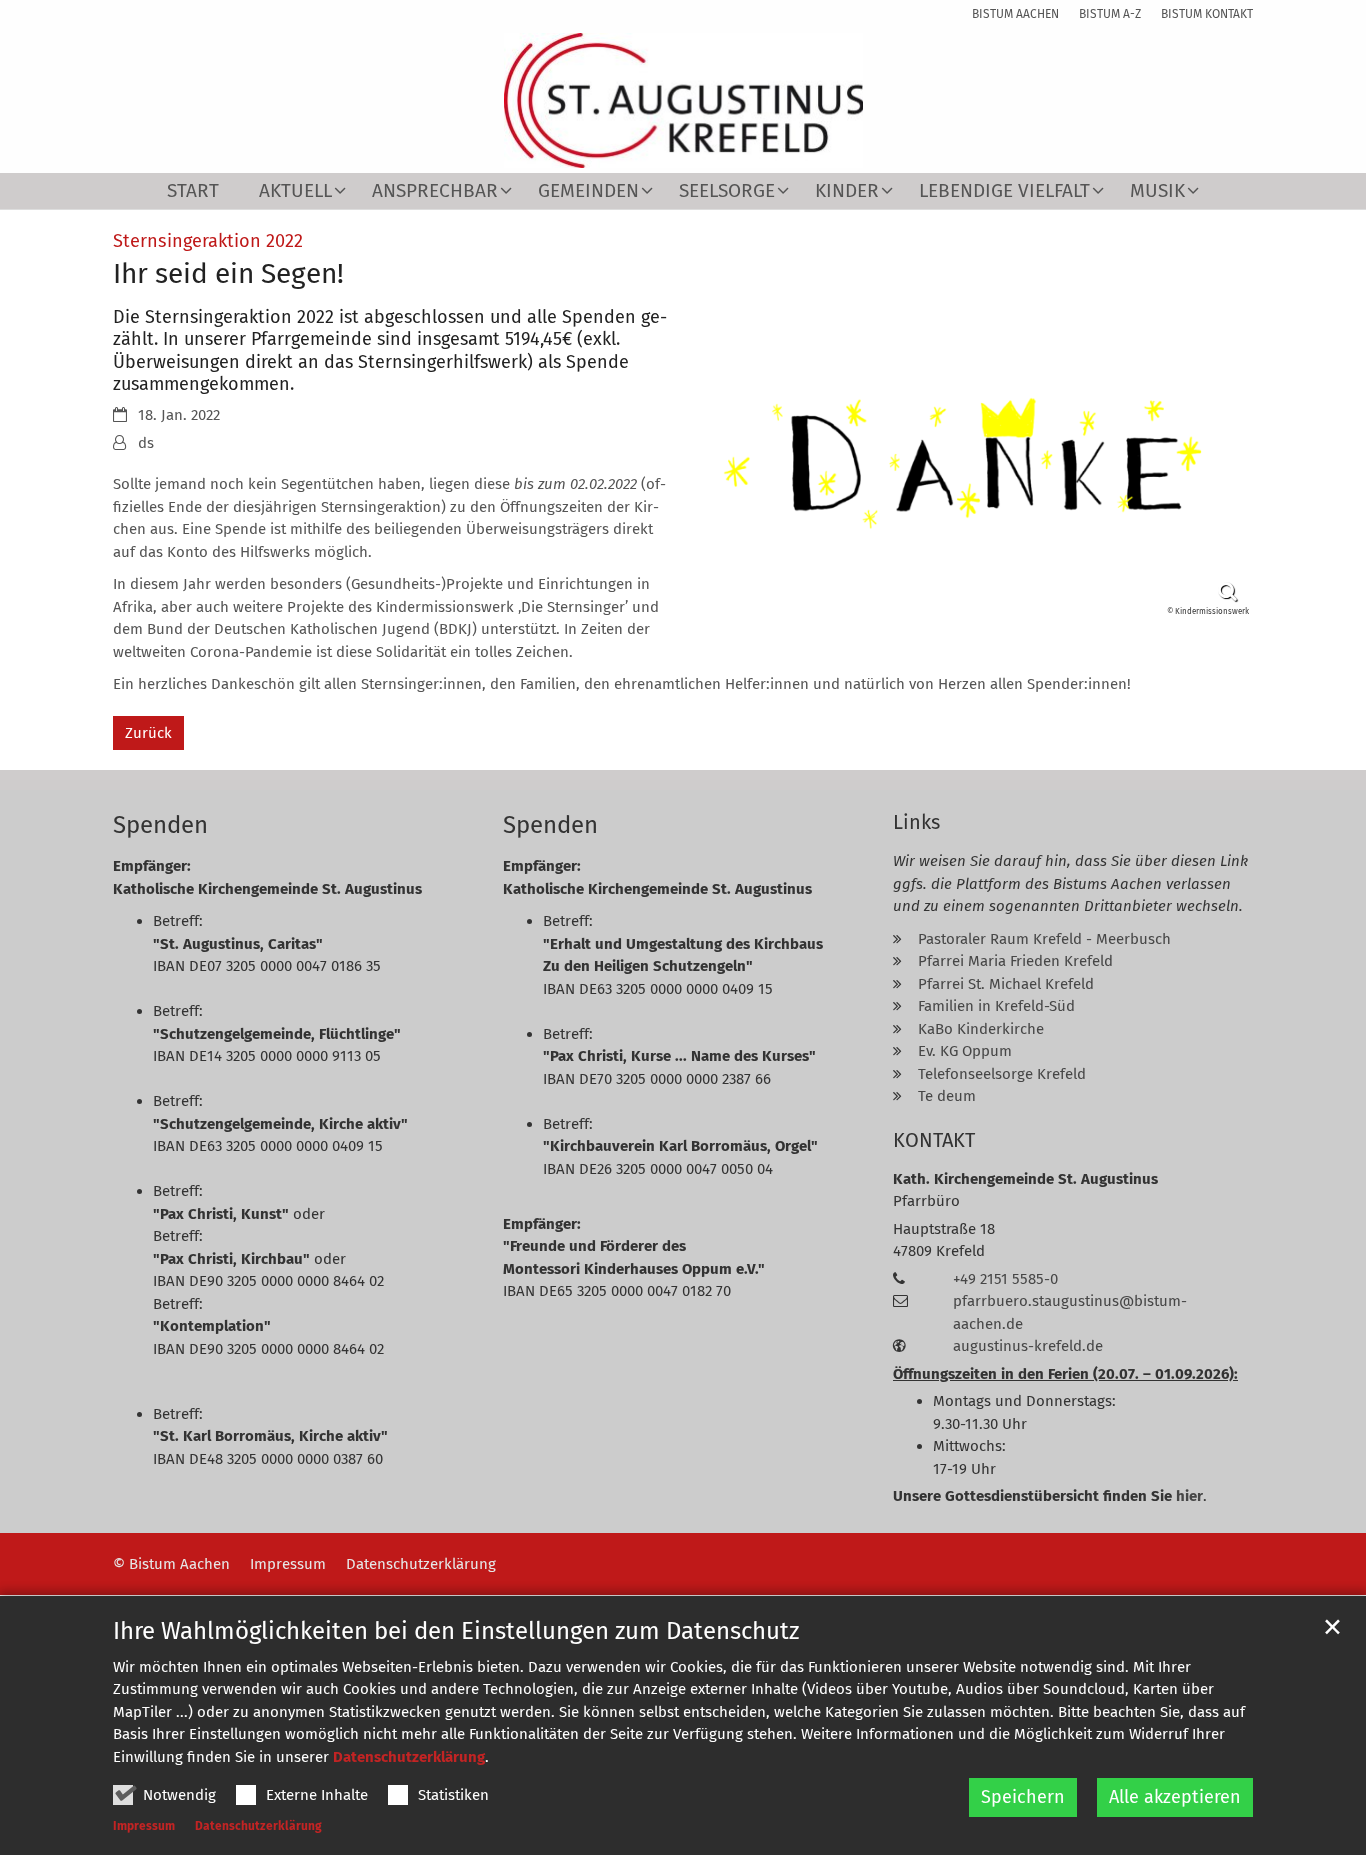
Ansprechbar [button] (435, 191)
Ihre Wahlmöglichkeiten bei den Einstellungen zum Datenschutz (456, 1631)
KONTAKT (934, 1140)
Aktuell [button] (295, 191)
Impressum (144, 1826)
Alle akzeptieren (1175, 1797)
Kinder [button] (847, 191)
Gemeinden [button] (588, 191)
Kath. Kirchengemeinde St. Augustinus (1025, 1179)
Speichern (1023, 1797)
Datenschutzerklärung (409, 1757)
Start (193, 191)
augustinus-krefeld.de (1028, 1346)
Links (916, 822)
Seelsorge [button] (727, 191)
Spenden (160, 825)
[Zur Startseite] (683, 100)
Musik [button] (1157, 191)
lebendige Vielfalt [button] (1004, 191)
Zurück (148, 733)
